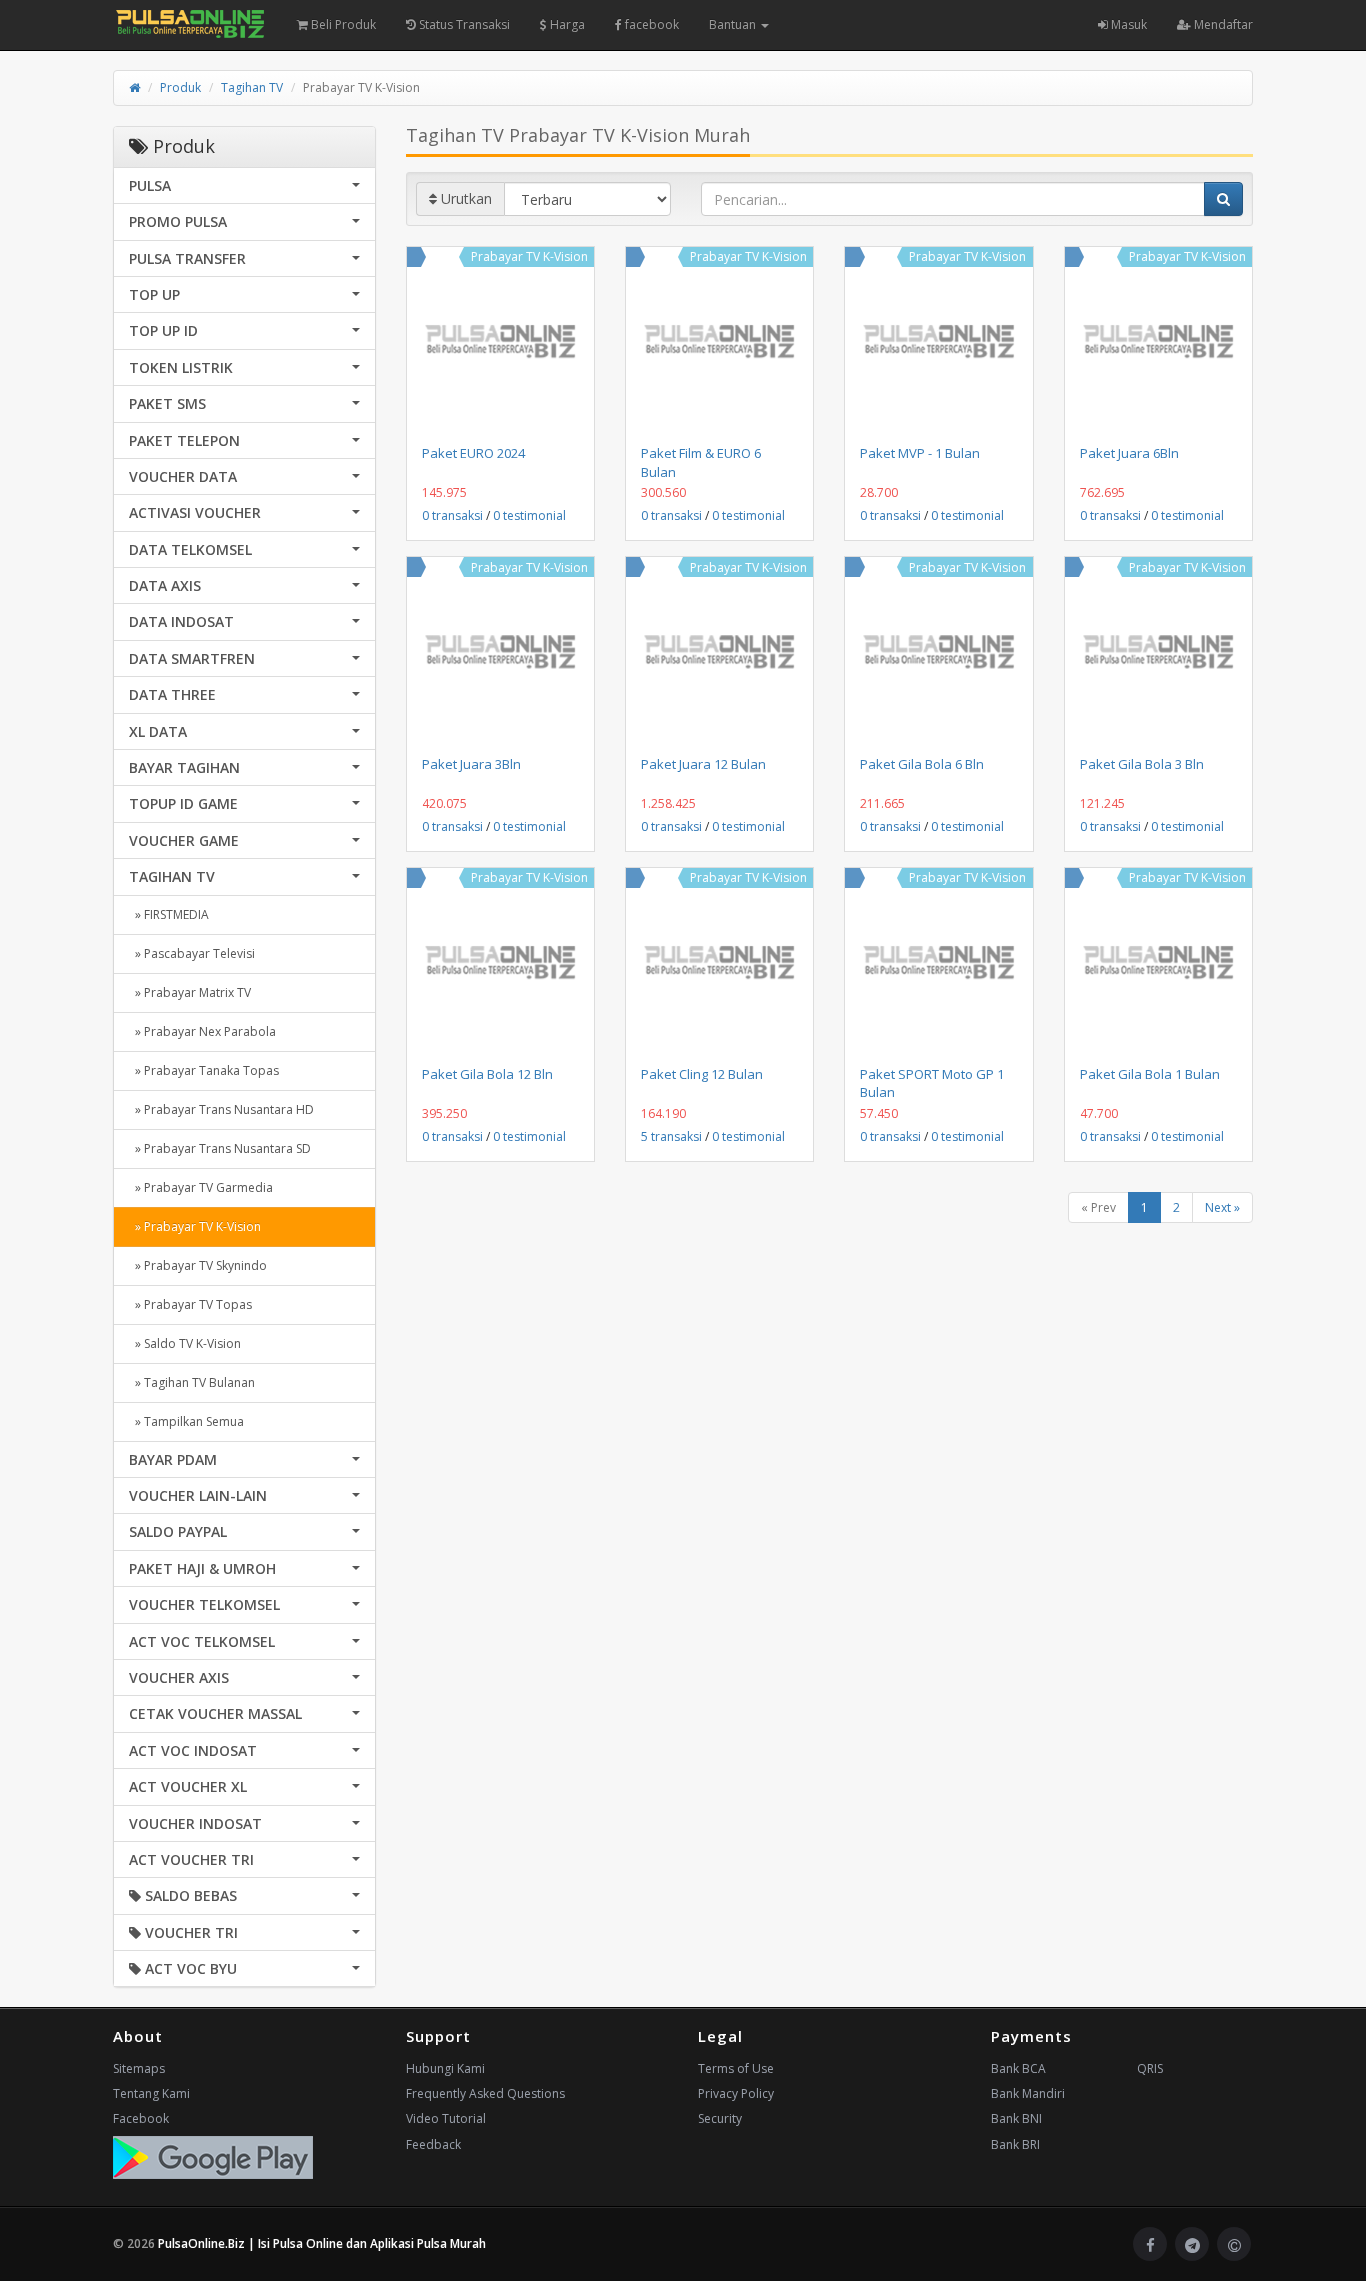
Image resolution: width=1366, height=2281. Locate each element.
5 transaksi (671, 1136)
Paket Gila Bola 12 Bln (487, 1074)
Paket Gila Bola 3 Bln (1142, 764)
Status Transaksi (463, 24)
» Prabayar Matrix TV (190, 992)
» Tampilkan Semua (186, 1421)
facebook (650, 24)
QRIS (1150, 2068)
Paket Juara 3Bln (471, 764)
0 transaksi (452, 515)
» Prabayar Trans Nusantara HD (221, 1109)
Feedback (433, 2144)
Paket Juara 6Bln (1129, 453)
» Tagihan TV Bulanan (192, 1382)
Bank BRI (1015, 2144)
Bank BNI (1016, 2118)
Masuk (1127, 24)
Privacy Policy (736, 2093)
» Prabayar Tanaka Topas (204, 1070)
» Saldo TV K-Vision (185, 1343)
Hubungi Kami (445, 2068)
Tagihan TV (252, 87)
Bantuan (734, 24)
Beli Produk (342, 24)
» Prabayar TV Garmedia (201, 1187)
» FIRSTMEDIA (169, 914)
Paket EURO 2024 (473, 453)
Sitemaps (139, 2068)
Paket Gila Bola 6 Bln (922, 764)
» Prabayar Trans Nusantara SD (220, 1148)
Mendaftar (1222, 24)
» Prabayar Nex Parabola (202, 1031)
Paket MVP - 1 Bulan (920, 453)
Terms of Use (736, 2068)
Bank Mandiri (1028, 2093)
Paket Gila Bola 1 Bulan (1150, 1074)
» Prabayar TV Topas (190, 1304)
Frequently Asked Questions (485, 2093)
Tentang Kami (151, 2093)
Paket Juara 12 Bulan (703, 764)
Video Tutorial (446, 2118)
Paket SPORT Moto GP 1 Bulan (932, 1083)
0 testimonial (529, 515)
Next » (1222, 1207)
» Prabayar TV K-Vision (195, 1226)
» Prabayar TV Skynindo (198, 1265)
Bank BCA (1018, 2068)
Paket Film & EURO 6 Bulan (701, 462)
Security (720, 2118)
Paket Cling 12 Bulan (702, 1074)
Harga (566, 24)
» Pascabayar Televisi (192, 953)
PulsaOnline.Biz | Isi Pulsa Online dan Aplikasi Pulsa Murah (322, 2243)
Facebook (141, 2118)
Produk (180, 87)
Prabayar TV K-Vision (529, 256)
